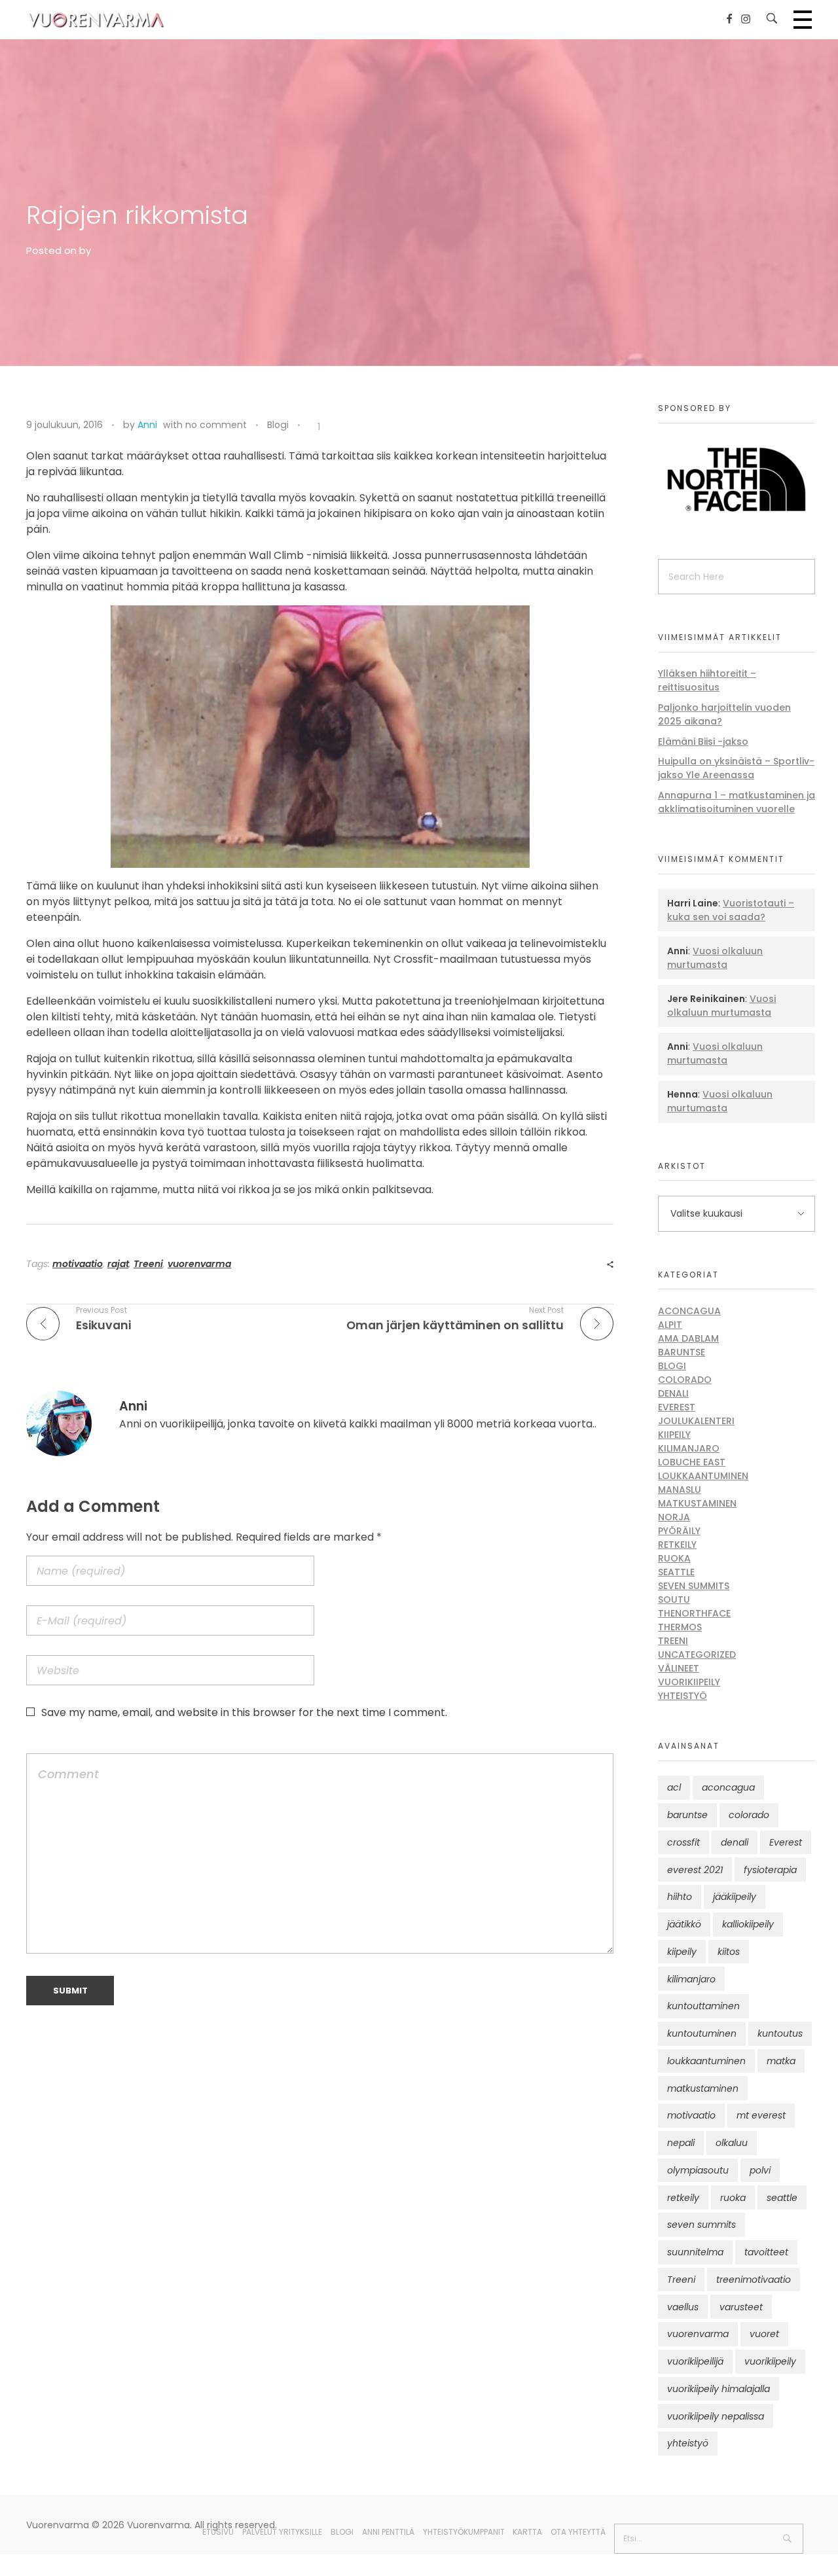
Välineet (679, 1668)
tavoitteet (766, 2252)
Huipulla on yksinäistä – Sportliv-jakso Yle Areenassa (736, 768)
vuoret (764, 2334)
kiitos (729, 1952)
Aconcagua (689, 1311)
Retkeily (677, 1545)
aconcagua (728, 1787)
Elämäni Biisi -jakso (703, 742)
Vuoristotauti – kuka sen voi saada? (731, 910)
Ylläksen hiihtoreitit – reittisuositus (707, 680)
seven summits (701, 2225)
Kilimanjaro (689, 1448)
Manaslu (680, 1490)
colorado (749, 1815)
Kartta (527, 2532)
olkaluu (732, 2143)
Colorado (685, 1380)
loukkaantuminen (706, 2061)
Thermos (680, 1627)
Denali (673, 1393)
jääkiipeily (735, 1897)
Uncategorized (697, 1655)
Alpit (670, 1325)
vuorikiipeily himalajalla (719, 2389)
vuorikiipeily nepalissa (716, 2416)
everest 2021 (695, 1870)
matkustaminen (703, 2088)
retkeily (683, 2198)
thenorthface (694, 1613)
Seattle (676, 1572)
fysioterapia (770, 1870)
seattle (782, 2198)
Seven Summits (694, 1586)
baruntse (687, 1815)
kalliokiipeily (748, 1924)
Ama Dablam (688, 1338)
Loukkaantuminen (703, 1476)
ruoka (733, 2198)
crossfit (683, 1842)
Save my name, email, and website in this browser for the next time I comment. (244, 1712)
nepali (681, 2143)
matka (781, 2061)
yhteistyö (688, 2443)
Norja (674, 1517)
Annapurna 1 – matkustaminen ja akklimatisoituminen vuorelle (737, 802)
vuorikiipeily (770, 2361)
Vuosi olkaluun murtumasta (715, 958)
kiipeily (682, 1952)
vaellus (683, 2307)
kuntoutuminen (702, 2033)
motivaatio (78, 1264)
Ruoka (674, 1558)
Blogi (278, 425)
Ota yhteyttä (578, 2532)
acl (674, 1787)
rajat (118, 1264)
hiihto (680, 1897)
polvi (760, 2170)
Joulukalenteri (696, 1421)
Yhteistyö (683, 1696)
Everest (677, 1407)
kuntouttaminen (703, 2006)
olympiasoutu (698, 2170)
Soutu (674, 1600)
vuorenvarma (199, 1264)
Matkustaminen (697, 1503)
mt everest (761, 2115)
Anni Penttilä (388, 2532)
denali (735, 1842)
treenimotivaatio (754, 2280)
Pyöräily (679, 1531)
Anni (147, 425)
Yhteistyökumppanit (464, 2532)
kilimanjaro (691, 1979)
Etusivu (218, 2532)
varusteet (741, 2307)
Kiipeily (674, 1435)
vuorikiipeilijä (695, 2361)
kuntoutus (780, 2033)
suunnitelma (695, 2252)
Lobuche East (692, 1462)
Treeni (148, 1264)
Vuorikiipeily (689, 1682)
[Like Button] (310, 427)
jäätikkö (684, 1924)
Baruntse (682, 1352)
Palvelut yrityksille (282, 2532)
